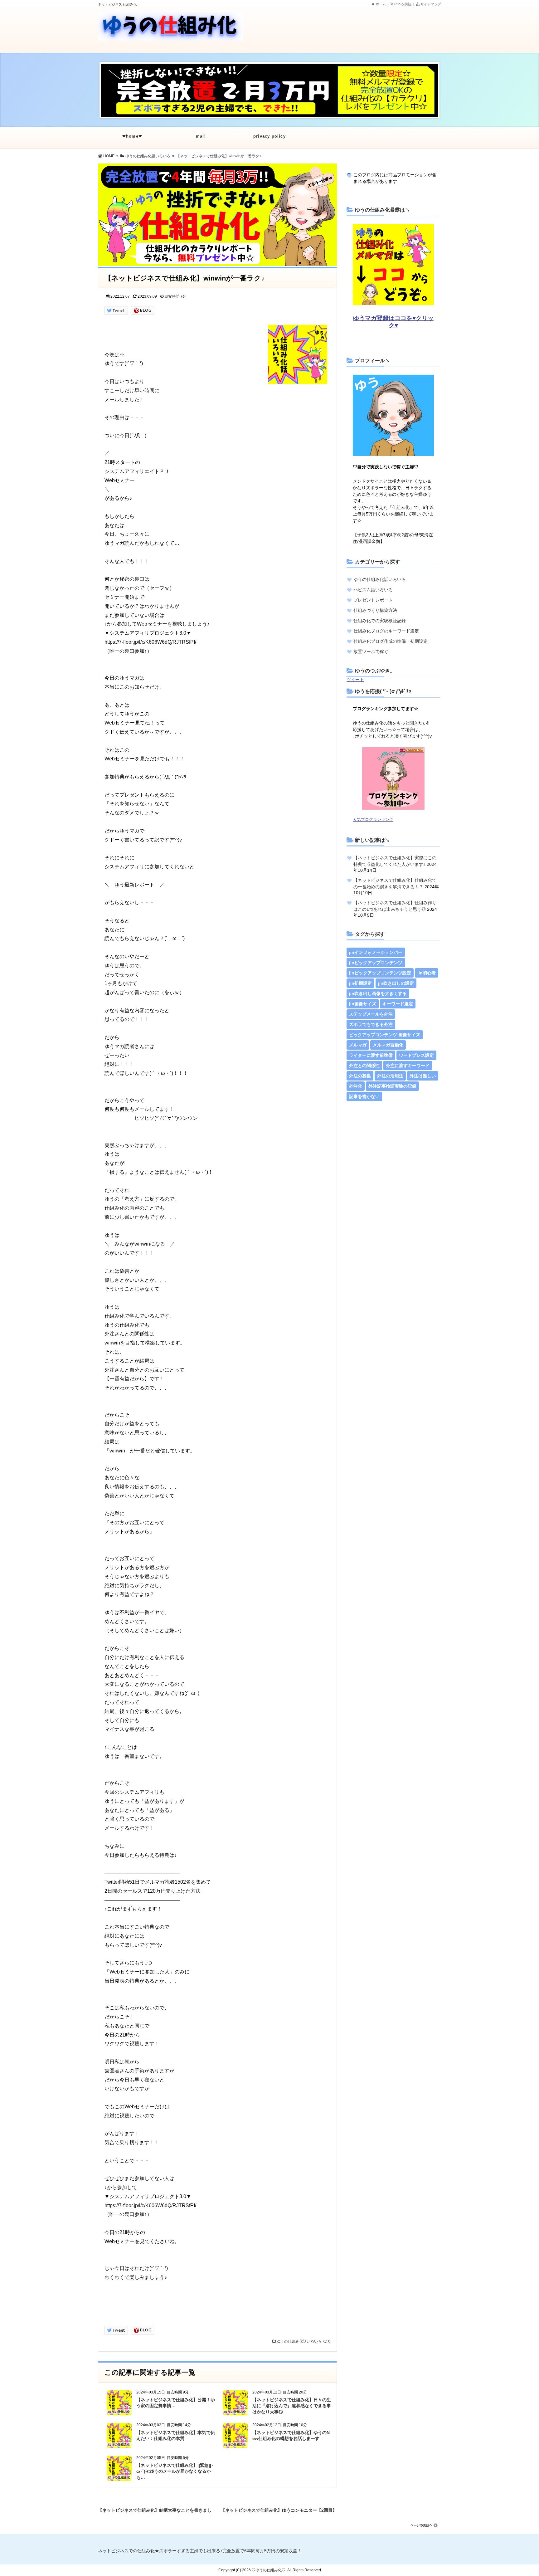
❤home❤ (132, 136)
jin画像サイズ (363, 1004)
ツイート (355, 680)
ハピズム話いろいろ (373, 590)
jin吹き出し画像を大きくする (378, 993)
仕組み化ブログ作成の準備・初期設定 (391, 641)
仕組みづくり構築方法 (375, 610)
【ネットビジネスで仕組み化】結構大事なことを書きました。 (155, 2509)
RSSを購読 (403, 4)
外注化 (356, 1086)
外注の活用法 (390, 1076)
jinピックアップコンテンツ (376, 963)
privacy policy (269, 136)
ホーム (380, 4)
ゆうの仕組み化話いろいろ (299, 2341)
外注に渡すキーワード (408, 1066)
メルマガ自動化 (388, 1045)
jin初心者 (427, 973)
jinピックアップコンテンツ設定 (380, 973)
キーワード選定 (398, 1004)
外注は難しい (423, 1076)
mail (201, 136)
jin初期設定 (360, 983)
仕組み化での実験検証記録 (380, 621)
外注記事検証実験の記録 (392, 1086)
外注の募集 (360, 1076)
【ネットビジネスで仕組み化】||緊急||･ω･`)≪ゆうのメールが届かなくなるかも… (175, 2471)
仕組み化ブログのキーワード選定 (386, 631)
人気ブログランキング (373, 820)
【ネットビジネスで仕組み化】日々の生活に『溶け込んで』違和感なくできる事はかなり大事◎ (292, 2406)
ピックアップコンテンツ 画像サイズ (385, 1035)
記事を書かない (364, 1096)
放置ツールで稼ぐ (371, 651)
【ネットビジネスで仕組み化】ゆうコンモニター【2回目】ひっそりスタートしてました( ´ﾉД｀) (279, 2509)
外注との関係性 (364, 1066)
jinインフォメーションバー (376, 952)
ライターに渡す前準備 (371, 1055)
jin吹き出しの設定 (396, 983)
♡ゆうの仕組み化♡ (269, 2570)
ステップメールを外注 (371, 1014)
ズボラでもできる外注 (371, 1024)
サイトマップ (430, 4)
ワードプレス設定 (416, 1055)
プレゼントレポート (373, 600)
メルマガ (358, 1045)
